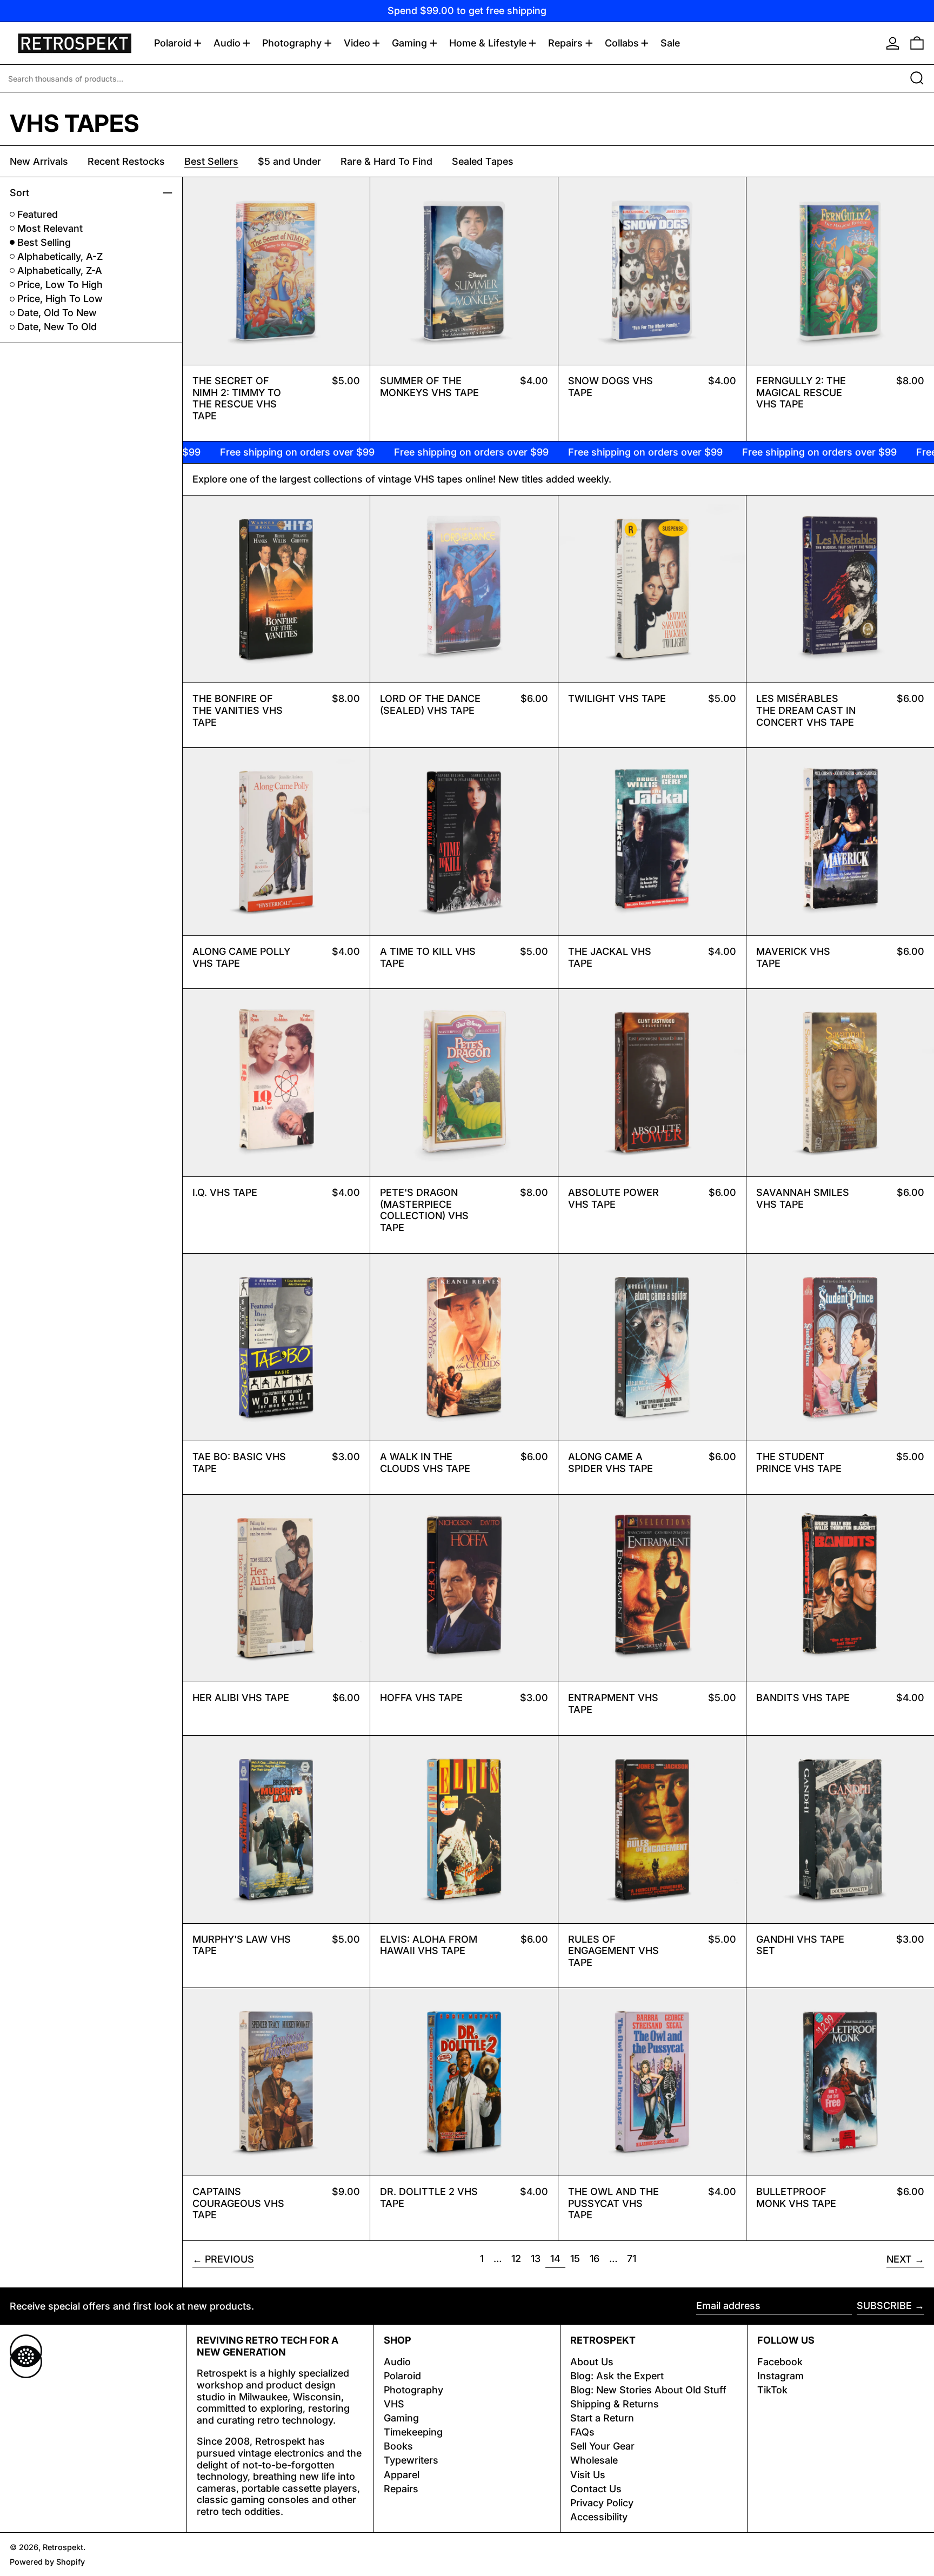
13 (538, 2258)
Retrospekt (63, 2547)
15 (577, 2258)
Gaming (401, 2418)
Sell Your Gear (602, 2446)
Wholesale (594, 2460)
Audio (397, 2362)
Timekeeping (413, 2432)
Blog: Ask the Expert (617, 2376)
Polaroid (402, 2376)
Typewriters (411, 2460)
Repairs (401, 2489)
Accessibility (599, 2517)
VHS (394, 2404)
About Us (592, 2362)
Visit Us (588, 2475)
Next (899, 2259)
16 (597, 2258)
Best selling (44, 242)
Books (398, 2446)
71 (634, 2258)
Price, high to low (60, 299)
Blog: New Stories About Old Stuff (648, 2390)
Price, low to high (60, 285)
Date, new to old (57, 327)
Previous (229, 2259)
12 (518, 2258)
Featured (38, 214)
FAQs (582, 2432)
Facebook (780, 2362)
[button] (917, 43)
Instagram (780, 2376)
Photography (413, 2390)
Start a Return (602, 2418)
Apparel (402, 2475)
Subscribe (884, 2306)
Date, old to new (57, 313)
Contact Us (596, 2489)
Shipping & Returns (615, 2404)
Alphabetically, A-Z (60, 256)
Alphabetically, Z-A (60, 270)
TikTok (772, 2390)
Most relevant (50, 228)
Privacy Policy (602, 2503)
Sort (19, 193)
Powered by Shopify (47, 2562)
